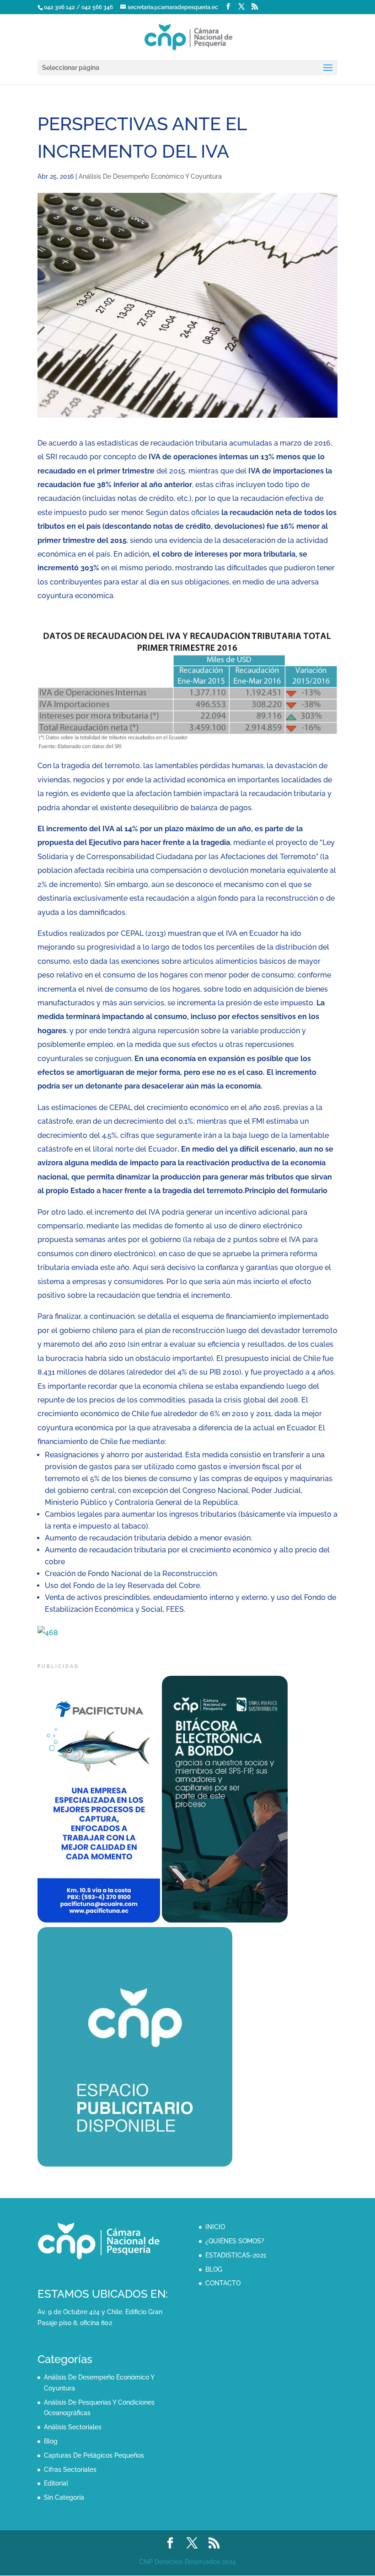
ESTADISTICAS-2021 (236, 2255)
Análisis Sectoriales (73, 2427)
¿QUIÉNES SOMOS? (235, 2241)
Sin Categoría (64, 2497)
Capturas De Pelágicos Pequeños (94, 2455)
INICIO (215, 2227)
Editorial (56, 2483)
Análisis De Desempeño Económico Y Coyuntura (150, 176)
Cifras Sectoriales (70, 2470)
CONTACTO (223, 2283)
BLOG (214, 2269)
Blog (51, 2441)
